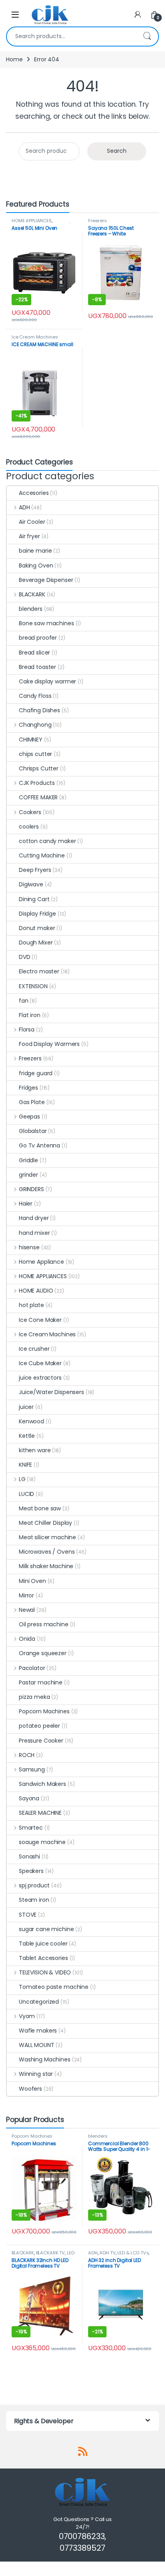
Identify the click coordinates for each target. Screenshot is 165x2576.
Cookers (30, 812)
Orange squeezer (43, 1653)
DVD (25, 957)
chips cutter (35, 754)
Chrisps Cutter (39, 768)
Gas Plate (32, 1102)
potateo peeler (39, 1726)
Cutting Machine (42, 855)
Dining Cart (34, 899)
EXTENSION (33, 986)
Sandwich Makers (42, 1784)
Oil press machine (44, 1624)
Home (14, 59)
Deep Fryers (35, 870)
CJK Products (37, 783)
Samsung (32, 1769)
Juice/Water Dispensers (51, 1392)
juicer (26, 1407)
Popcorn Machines (44, 1711)
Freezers (98, 221)
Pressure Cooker (41, 1741)
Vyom (27, 2016)
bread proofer (38, 638)
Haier (26, 1204)
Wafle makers (38, 2031)
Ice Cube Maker (40, 1363)
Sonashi (29, 1857)
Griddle (28, 1160)
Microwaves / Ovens (47, 1552)
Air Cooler (32, 522)
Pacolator (32, 1668)
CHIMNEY (31, 740)
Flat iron (30, 1015)
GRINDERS (31, 1189)
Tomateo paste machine (54, 1987)
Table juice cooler (43, 1944)
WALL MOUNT (37, 2045)
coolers (29, 827)
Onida (27, 1639)
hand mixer (34, 1233)
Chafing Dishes (39, 710)
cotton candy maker (47, 841)
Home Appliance (41, 1262)
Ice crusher (34, 1349)
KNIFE (25, 1465)
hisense (29, 1247)
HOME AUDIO (36, 1291)
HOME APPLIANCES (32, 221)
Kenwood (31, 1421)
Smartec (31, 1828)
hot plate (31, 1305)
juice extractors (40, 1378)
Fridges (28, 1088)
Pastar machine (41, 1682)
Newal (27, 1610)
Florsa (27, 1030)
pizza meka (34, 1697)
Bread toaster (37, 667)
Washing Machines (45, 2059)
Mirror (26, 1595)
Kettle (27, 1436)
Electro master (39, 971)
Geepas (29, 1117)
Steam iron (34, 1900)
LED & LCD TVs (133, 2253)
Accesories (34, 493)
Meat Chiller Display (45, 1523)
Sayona (29, 1798)
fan (24, 1001)
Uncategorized (39, 2002)
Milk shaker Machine (46, 1566)
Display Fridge (37, 914)
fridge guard (36, 1073)
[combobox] (71, 36)
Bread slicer (34, 653)
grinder (28, 1175)
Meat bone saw (40, 1508)
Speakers (31, 1871)
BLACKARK (32, 594)
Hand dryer (34, 1218)
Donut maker (37, 928)
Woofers (30, 2089)
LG (22, 1479)
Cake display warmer (47, 681)
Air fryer (29, 536)
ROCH (27, 1755)
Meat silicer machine (47, 1537)
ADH (24, 507)
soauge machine (42, 1842)
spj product (34, 1885)
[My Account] (138, 15)
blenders (31, 609)
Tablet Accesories (43, 1958)
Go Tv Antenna (39, 1145)
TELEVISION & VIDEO (45, 1972)
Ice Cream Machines (35, 337)
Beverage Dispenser (46, 580)
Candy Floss (35, 696)
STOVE (28, 1915)
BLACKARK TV (50, 2253)
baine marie (35, 551)
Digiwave (31, 884)
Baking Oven (36, 565)
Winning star (36, 2074)
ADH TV (107, 2253)
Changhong (35, 725)
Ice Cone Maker (40, 1320)
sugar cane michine (46, 1929)
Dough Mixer (36, 942)
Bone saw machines (46, 623)
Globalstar (33, 1131)
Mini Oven (32, 1581)
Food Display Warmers (49, 1044)
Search (147, 36)
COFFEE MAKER (38, 797)
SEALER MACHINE (40, 1813)
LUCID (26, 1494)
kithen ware (35, 1450)
